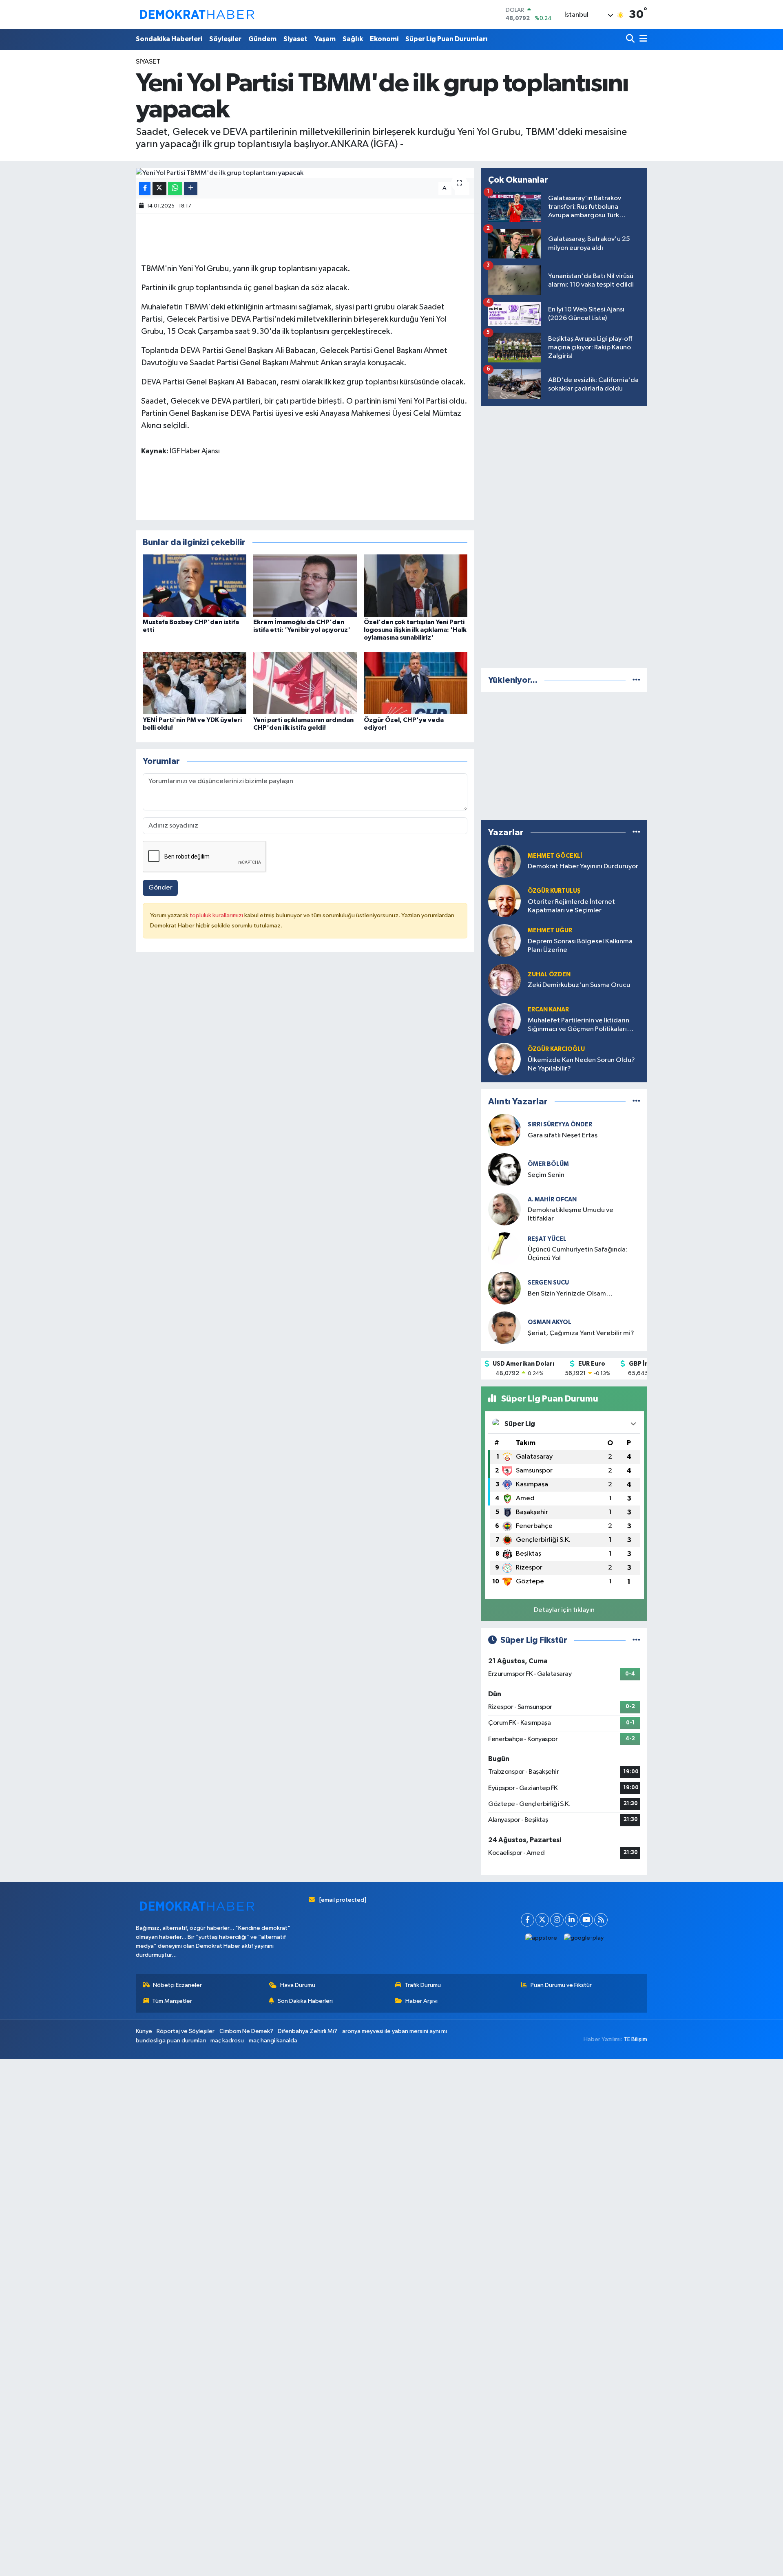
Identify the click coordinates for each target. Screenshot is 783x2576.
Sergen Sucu (548, 1283)
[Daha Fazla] (191, 189)
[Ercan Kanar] (504, 1019)
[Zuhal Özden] (504, 980)
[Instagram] (557, 1920)
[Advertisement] (564, 535)
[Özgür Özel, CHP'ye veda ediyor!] (416, 683)
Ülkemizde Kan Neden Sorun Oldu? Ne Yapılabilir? (581, 1064)
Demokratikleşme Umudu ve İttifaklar (571, 1214)
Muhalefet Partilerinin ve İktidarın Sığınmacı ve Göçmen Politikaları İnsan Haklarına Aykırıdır (578, 1025)
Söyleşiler (225, 39)
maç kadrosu (227, 2041)
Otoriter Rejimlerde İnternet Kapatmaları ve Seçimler (571, 906)
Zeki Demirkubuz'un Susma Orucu (579, 985)
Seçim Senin (546, 1175)
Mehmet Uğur (550, 930)
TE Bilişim (635, 2039)
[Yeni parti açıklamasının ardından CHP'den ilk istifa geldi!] (305, 683)
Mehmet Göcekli (555, 856)
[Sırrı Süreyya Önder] (504, 1130)
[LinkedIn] (572, 1920)
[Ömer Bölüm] (504, 1169)
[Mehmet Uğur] (504, 940)
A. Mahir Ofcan (552, 1200)
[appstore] (541, 1938)
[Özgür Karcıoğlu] (504, 1059)
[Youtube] (586, 1920)
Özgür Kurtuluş (554, 891)
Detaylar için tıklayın (564, 1610)
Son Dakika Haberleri (305, 2001)
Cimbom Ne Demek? (246, 2031)
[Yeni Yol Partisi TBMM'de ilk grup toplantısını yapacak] (305, 173)
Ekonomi (384, 39)
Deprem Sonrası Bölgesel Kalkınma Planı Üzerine (580, 946)
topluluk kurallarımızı (217, 915)
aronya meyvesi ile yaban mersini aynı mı (395, 2031)
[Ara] (631, 39)
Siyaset (295, 39)
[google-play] (584, 1938)
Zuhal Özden (549, 975)
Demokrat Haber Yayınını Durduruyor (583, 866)
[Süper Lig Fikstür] (636, 1640)
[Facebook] (528, 1920)
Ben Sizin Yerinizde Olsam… (570, 1294)
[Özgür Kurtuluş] (504, 901)
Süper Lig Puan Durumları (447, 39)
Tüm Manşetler (172, 2001)
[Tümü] (636, 680)
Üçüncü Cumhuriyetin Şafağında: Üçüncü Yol (577, 1254)
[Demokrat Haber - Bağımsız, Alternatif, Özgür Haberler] (197, 14)
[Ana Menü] (642, 39)
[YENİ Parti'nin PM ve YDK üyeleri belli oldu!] (195, 683)
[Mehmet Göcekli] (504, 861)
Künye (144, 2031)
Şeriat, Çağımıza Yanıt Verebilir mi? (581, 1333)
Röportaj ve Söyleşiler (186, 2031)
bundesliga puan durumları (171, 2041)
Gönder (160, 888)
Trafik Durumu (423, 1985)
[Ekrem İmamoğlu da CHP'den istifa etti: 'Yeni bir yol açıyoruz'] (305, 585)
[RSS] (601, 1920)
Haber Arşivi (421, 2001)
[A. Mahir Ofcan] (504, 1209)
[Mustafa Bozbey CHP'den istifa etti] (195, 585)
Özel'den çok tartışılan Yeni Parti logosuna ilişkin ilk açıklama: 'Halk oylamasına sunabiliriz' (415, 630)
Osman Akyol (550, 1322)
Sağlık (353, 39)
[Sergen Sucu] (504, 1288)
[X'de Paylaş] (159, 189)
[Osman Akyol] (504, 1328)
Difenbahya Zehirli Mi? (307, 2031)
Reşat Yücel (547, 1239)
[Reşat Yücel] (504, 1248)
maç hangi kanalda (273, 2041)
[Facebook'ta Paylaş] (145, 189)
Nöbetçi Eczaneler (177, 1985)
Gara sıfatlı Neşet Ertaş (563, 1136)
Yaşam (325, 39)
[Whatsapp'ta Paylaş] (175, 189)
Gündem (262, 39)
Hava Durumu (298, 1985)
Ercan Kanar (548, 1010)
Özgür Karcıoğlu (556, 1049)
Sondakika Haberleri (169, 39)
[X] (542, 1920)
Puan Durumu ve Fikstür (561, 1985)
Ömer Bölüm (548, 1164)
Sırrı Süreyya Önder (560, 1125)
